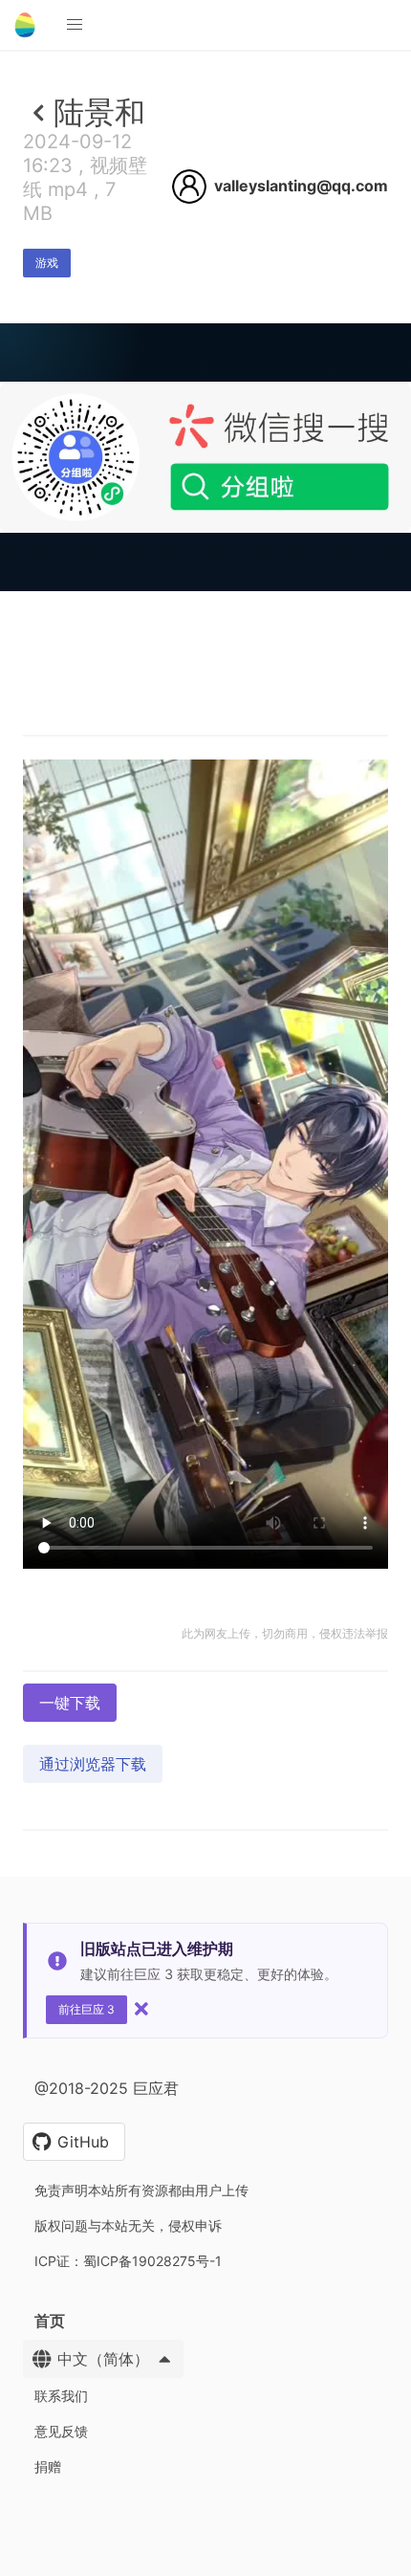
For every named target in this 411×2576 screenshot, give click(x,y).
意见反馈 (61, 2431)
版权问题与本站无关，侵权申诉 (128, 2225)
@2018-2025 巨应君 (107, 2088)
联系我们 (61, 2396)
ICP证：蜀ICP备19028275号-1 (128, 2261)
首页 (50, 2321)
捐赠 (48, 2466)
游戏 (47, 263)
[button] (75, 25)
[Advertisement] (205, 803)
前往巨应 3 (87, 2009)
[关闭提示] (141, 2009)
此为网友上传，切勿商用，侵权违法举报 (285, 1633)
